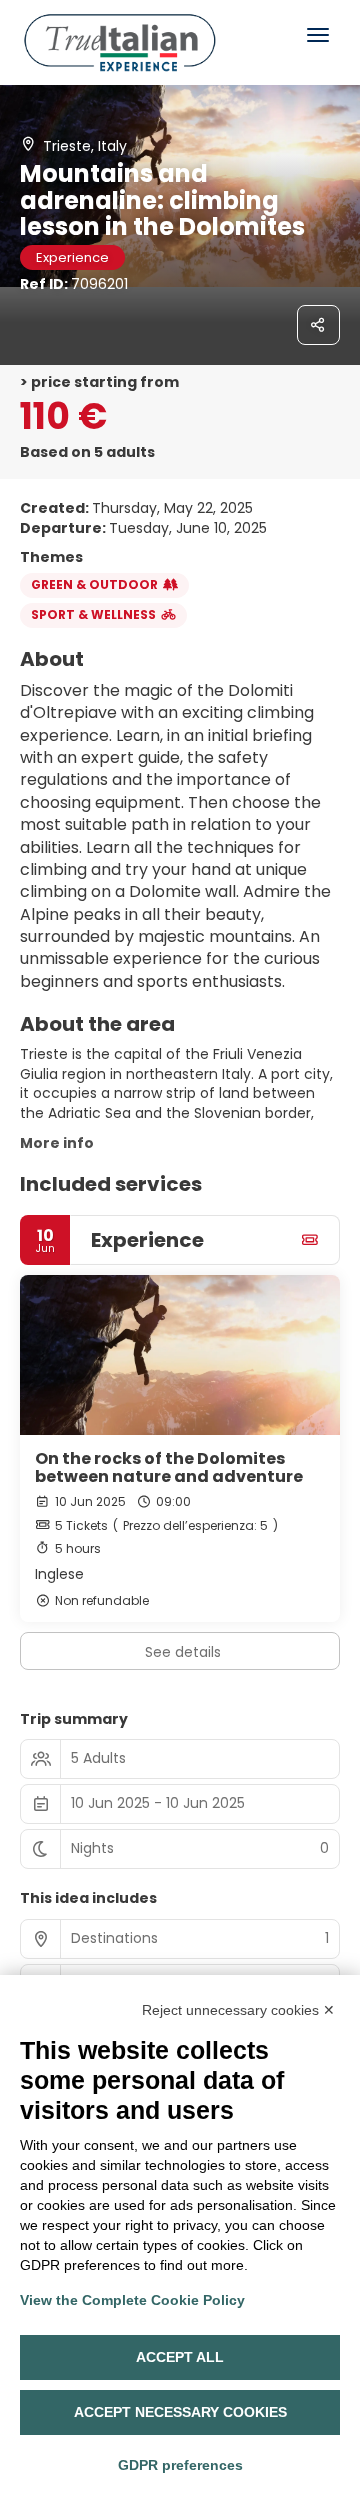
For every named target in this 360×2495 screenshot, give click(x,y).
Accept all (180, 2357)
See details (183, 1652)
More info (57, 1143)
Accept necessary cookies (180, 2412)
